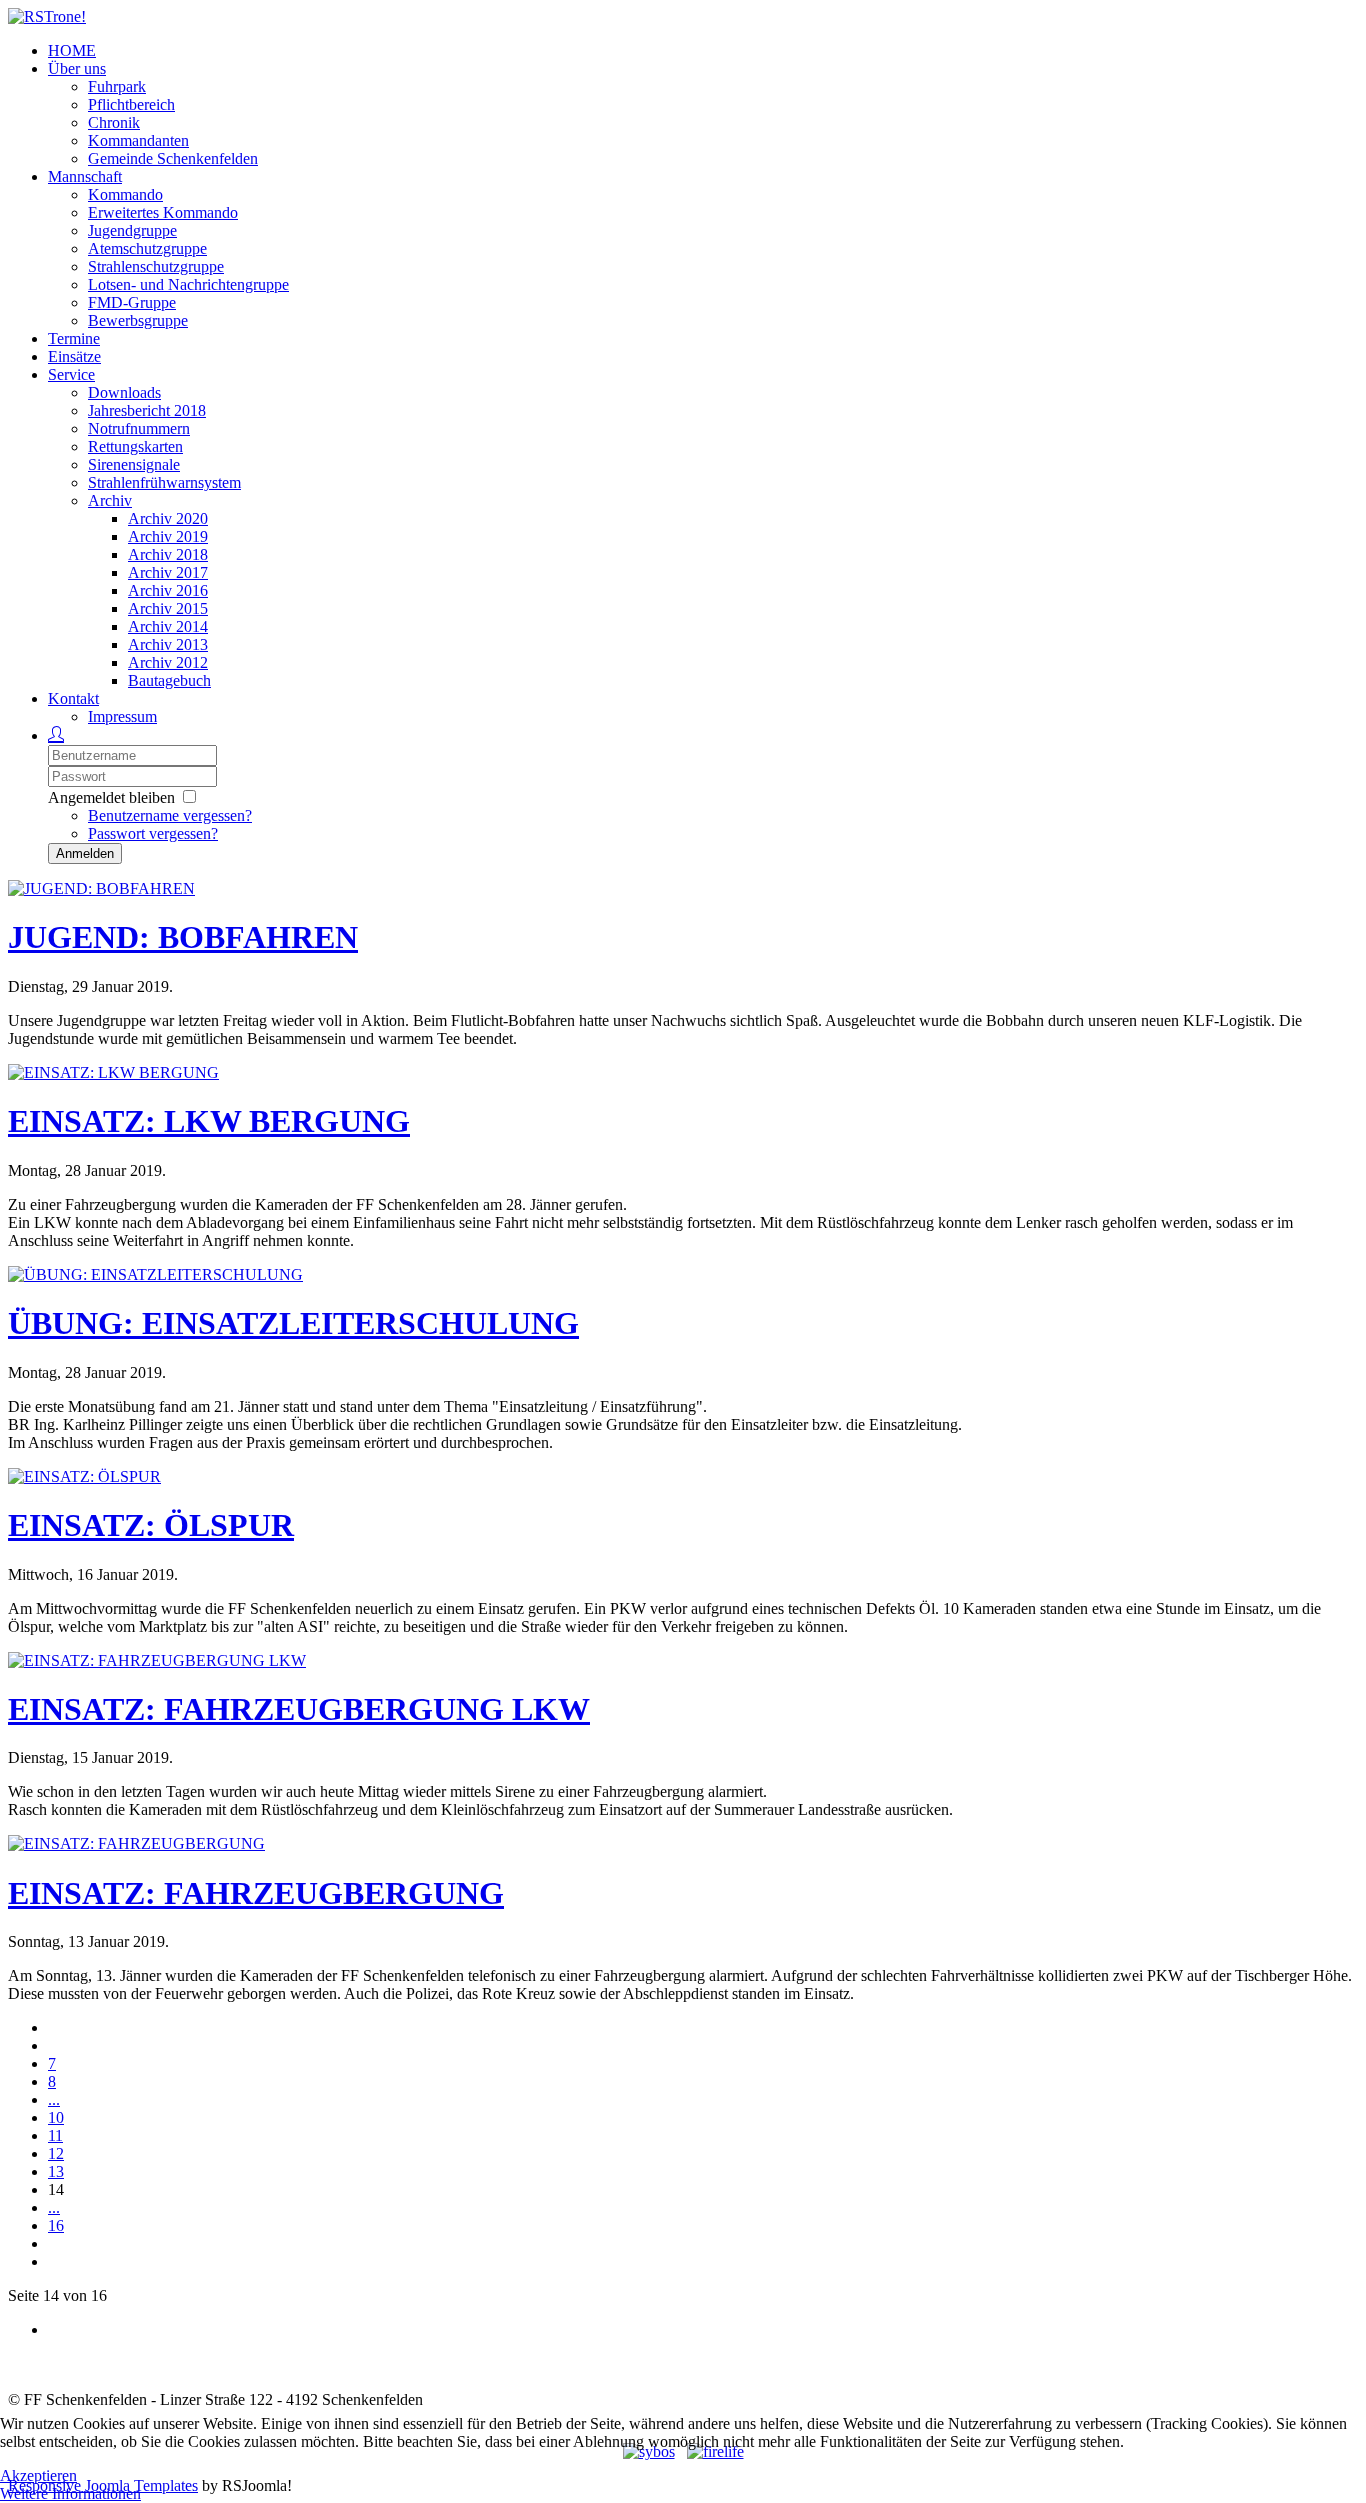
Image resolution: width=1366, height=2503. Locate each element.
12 (56, 2153)
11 (55, 2135)
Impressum (122, 716)
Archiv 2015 (168, 608)
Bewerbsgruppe (138, 320)
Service (71, 374)
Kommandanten (138, 140)
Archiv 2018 (168, 554)
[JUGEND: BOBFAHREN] (101, 888)
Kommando (125, 194)
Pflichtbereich (131, 104)
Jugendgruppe (132, 230)
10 (56, 2117)
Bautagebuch (169, 680)
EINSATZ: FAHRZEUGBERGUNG (256, 1893)
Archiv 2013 (168, 644)
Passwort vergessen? (153, 833)
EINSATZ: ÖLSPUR (151, 1525)
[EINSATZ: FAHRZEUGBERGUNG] (136, 1843)
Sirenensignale (134, 464)
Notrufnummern (139, 428)
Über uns (77, 68)
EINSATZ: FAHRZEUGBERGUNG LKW (299, 1709)
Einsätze (74, 356)
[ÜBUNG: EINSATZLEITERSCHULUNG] (155, 1274)
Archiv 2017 (168, 572)
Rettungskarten (135, 446)
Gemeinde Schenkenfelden (173, 158)
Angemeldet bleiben (111, 797)
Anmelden (85, 853)
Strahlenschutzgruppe (156, 266)
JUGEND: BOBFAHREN (183, 937)
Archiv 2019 (168, 536)
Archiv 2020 (168, 518)
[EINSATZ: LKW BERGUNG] (113, 1072)
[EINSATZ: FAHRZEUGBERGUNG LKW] (157, 1660)
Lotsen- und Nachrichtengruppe (188, 284)
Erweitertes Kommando (163, 212)
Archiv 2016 (168, 590)
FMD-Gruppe (132, 302)
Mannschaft (85, 176)
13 (56, 2171)
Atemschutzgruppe (147, 248)
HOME (72, 50)
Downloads (124, 392)
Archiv (110, 500)
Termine (74, 338)
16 (56, 2225)
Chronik (114, 122)
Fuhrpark (117, 86)
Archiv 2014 (168, 626)
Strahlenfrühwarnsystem (164, 482)
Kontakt (73, 698)
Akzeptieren (38, 2475)
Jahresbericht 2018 (147, 410)
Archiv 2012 (168, 662)
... (54, 2099)
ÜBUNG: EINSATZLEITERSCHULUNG (293, 1323)
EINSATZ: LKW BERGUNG (209, 1121)
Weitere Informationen (70, 2493)
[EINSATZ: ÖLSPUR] (84, 1476)
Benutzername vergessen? (170, 815)
